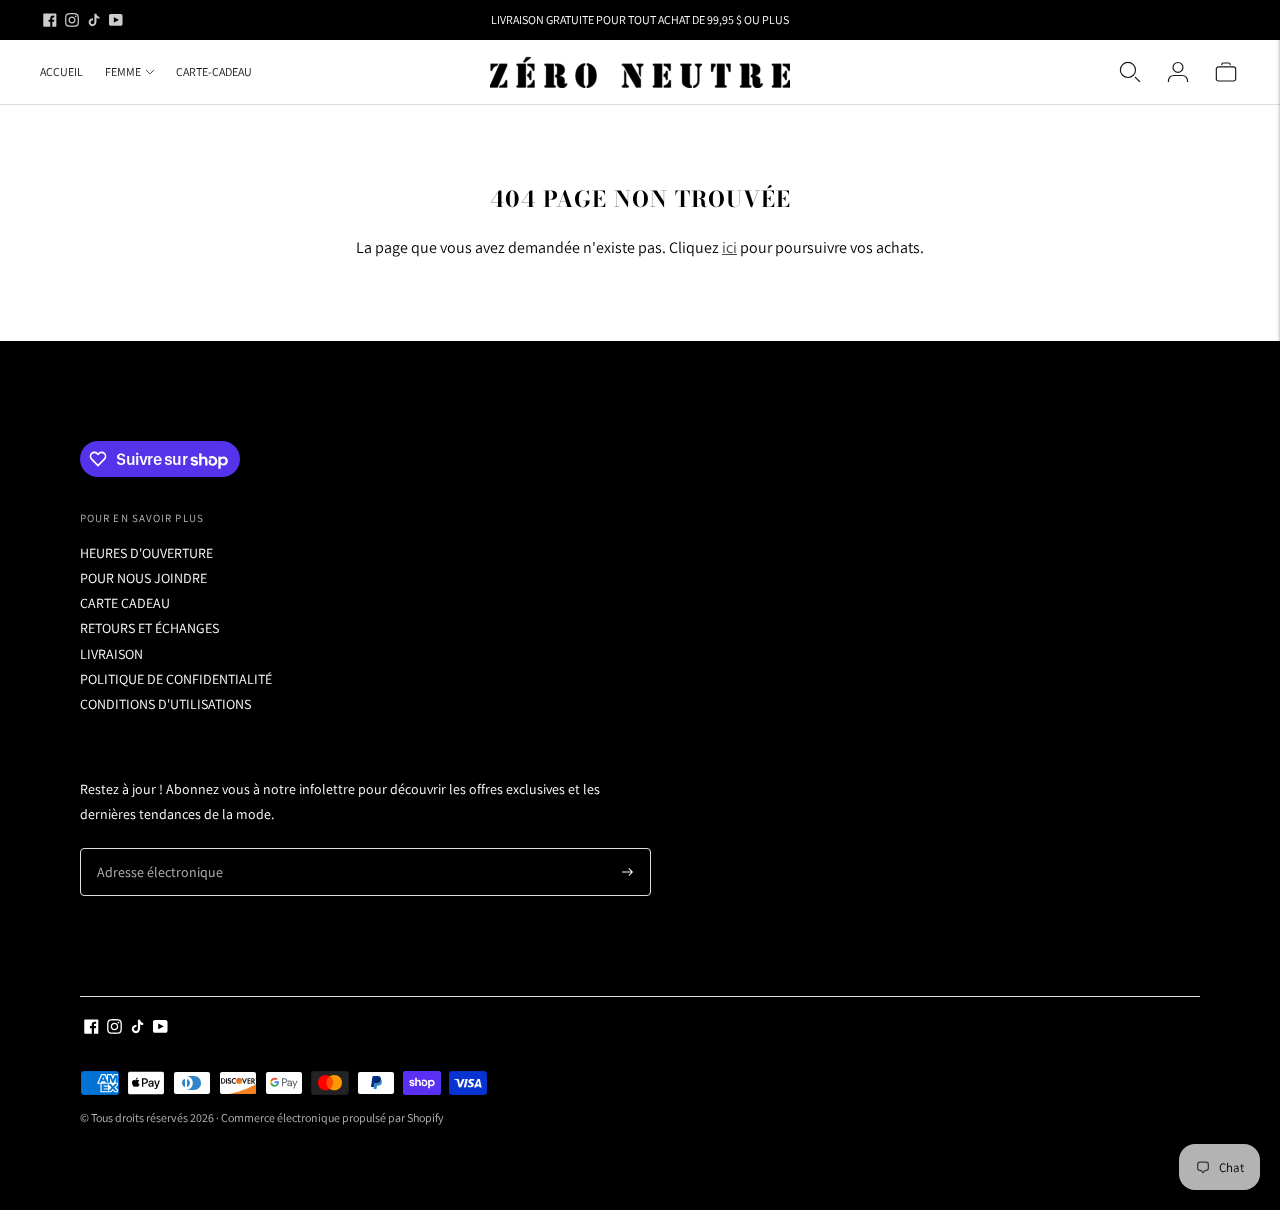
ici (729, 247)
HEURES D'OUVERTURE (146, 553)
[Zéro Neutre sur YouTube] (116, 20)
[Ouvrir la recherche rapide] (1130, 72)
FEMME (123, 71)
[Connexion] (1178, 72)
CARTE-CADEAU (214, 71)
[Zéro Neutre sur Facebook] (50, 20)
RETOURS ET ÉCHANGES (149, 628)
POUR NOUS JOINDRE (143, 578)
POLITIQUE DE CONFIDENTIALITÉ (176, 679)
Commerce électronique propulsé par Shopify (332, 1117)
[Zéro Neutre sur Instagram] (72, 20)
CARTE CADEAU (125, 603)
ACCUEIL (61, 71)
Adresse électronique (152, 848)
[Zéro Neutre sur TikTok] (94, 20)
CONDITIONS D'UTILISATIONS (165, 704)
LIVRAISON (111, 654)
